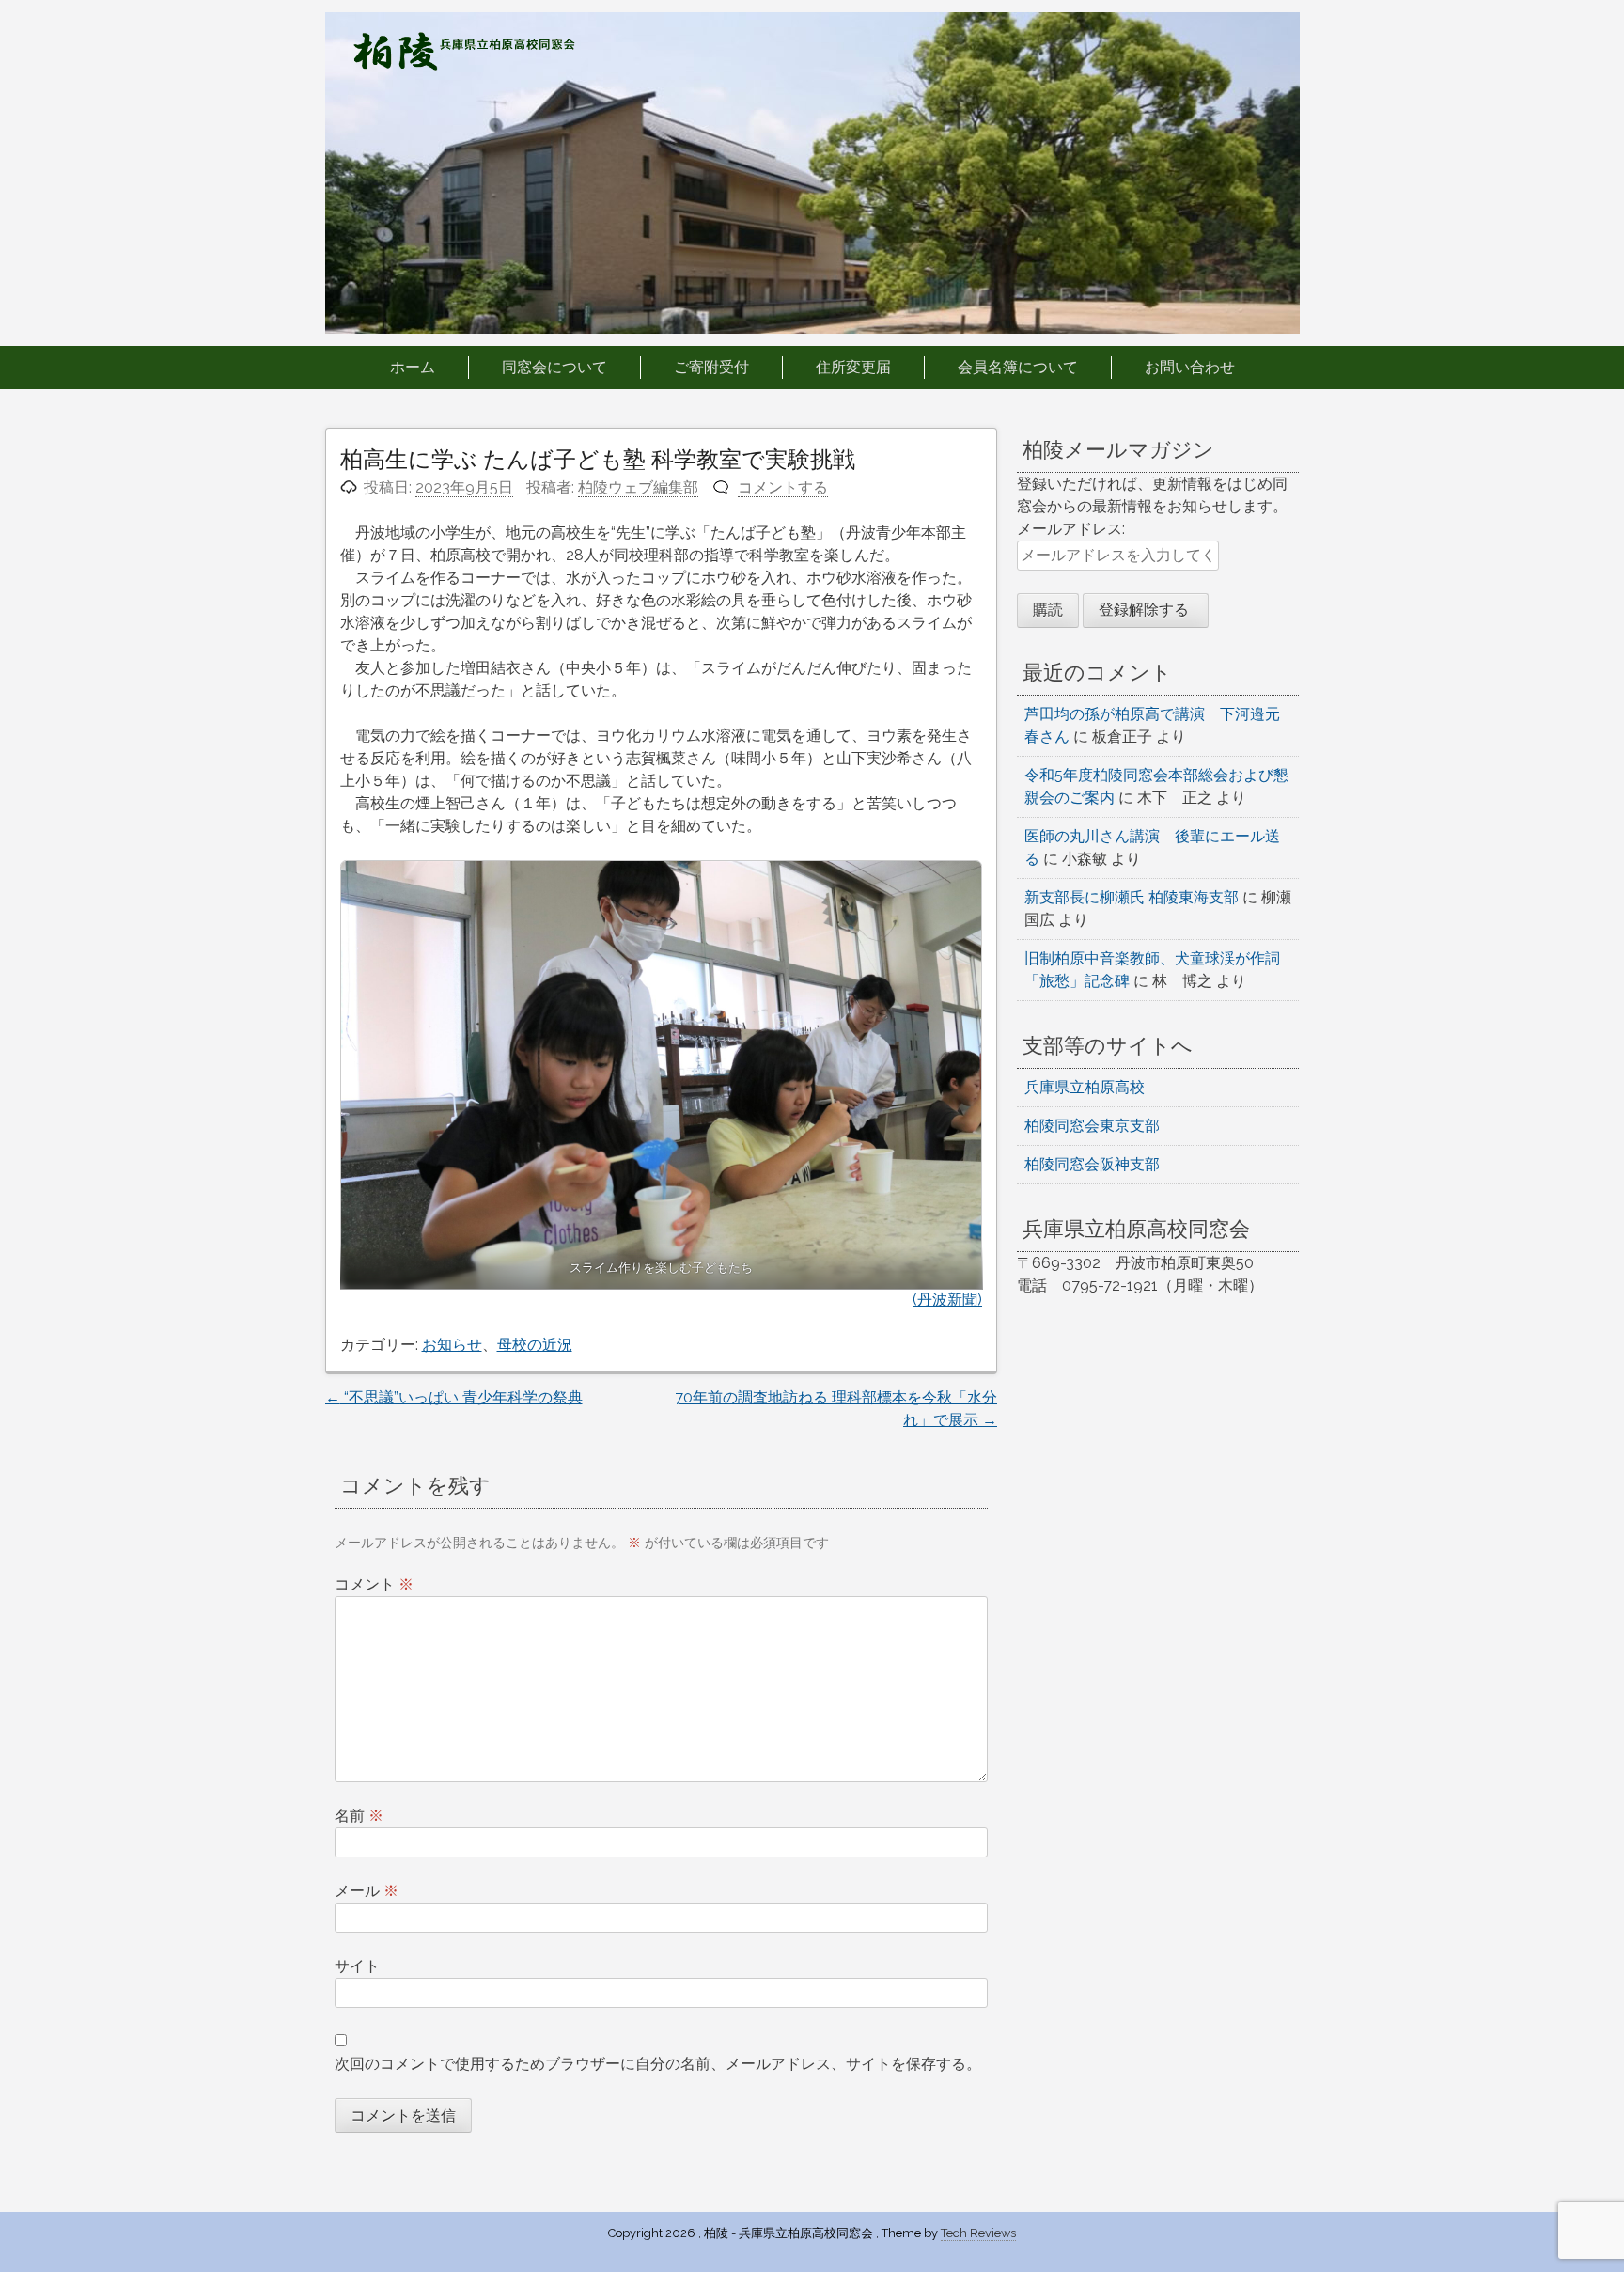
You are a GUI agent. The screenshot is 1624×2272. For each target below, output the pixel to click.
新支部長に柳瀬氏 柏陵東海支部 (1132, 897)
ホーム (413, 367)
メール (367, 1891)
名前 (359, 1816)
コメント (374, 1584)
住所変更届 (853, 367)
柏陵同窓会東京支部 (1092, 1126)
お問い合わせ (1190, 367)
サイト (357, 1966)
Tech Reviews (978, 2233)
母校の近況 (535, 1345)
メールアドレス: (1071, 529)
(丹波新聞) (947, 1300)
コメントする (783, 487)
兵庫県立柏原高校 (1085, 1087)
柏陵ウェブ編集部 (638, 487)
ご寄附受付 (711, 367)
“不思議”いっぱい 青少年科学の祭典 (454, 1397)
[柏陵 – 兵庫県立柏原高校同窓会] (464, 65)
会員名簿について (1018, 367)
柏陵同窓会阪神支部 (1092, 1164)
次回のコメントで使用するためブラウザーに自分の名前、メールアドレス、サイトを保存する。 (658, 2064)
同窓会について (554, 367)
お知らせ (452, 1345)
